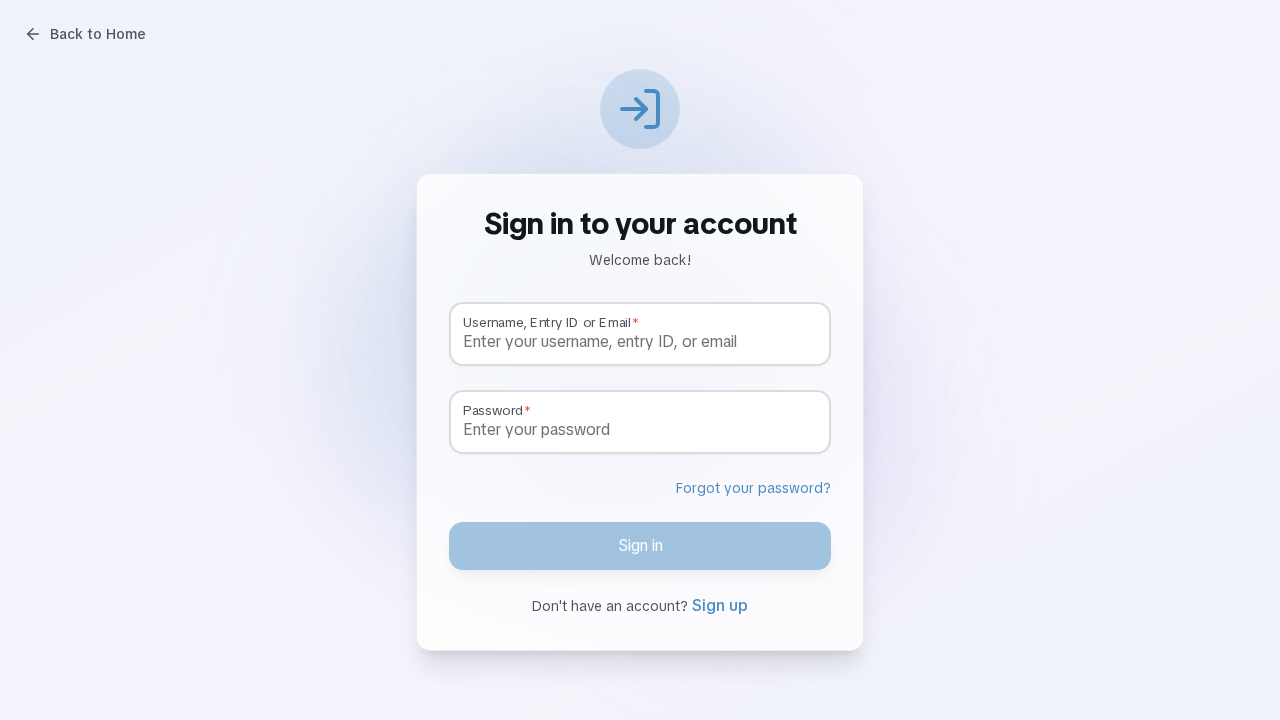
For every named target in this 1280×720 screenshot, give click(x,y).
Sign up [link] (720, 605)
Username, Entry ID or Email (546, 323)
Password (493, 411)
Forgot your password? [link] (753, 488)
